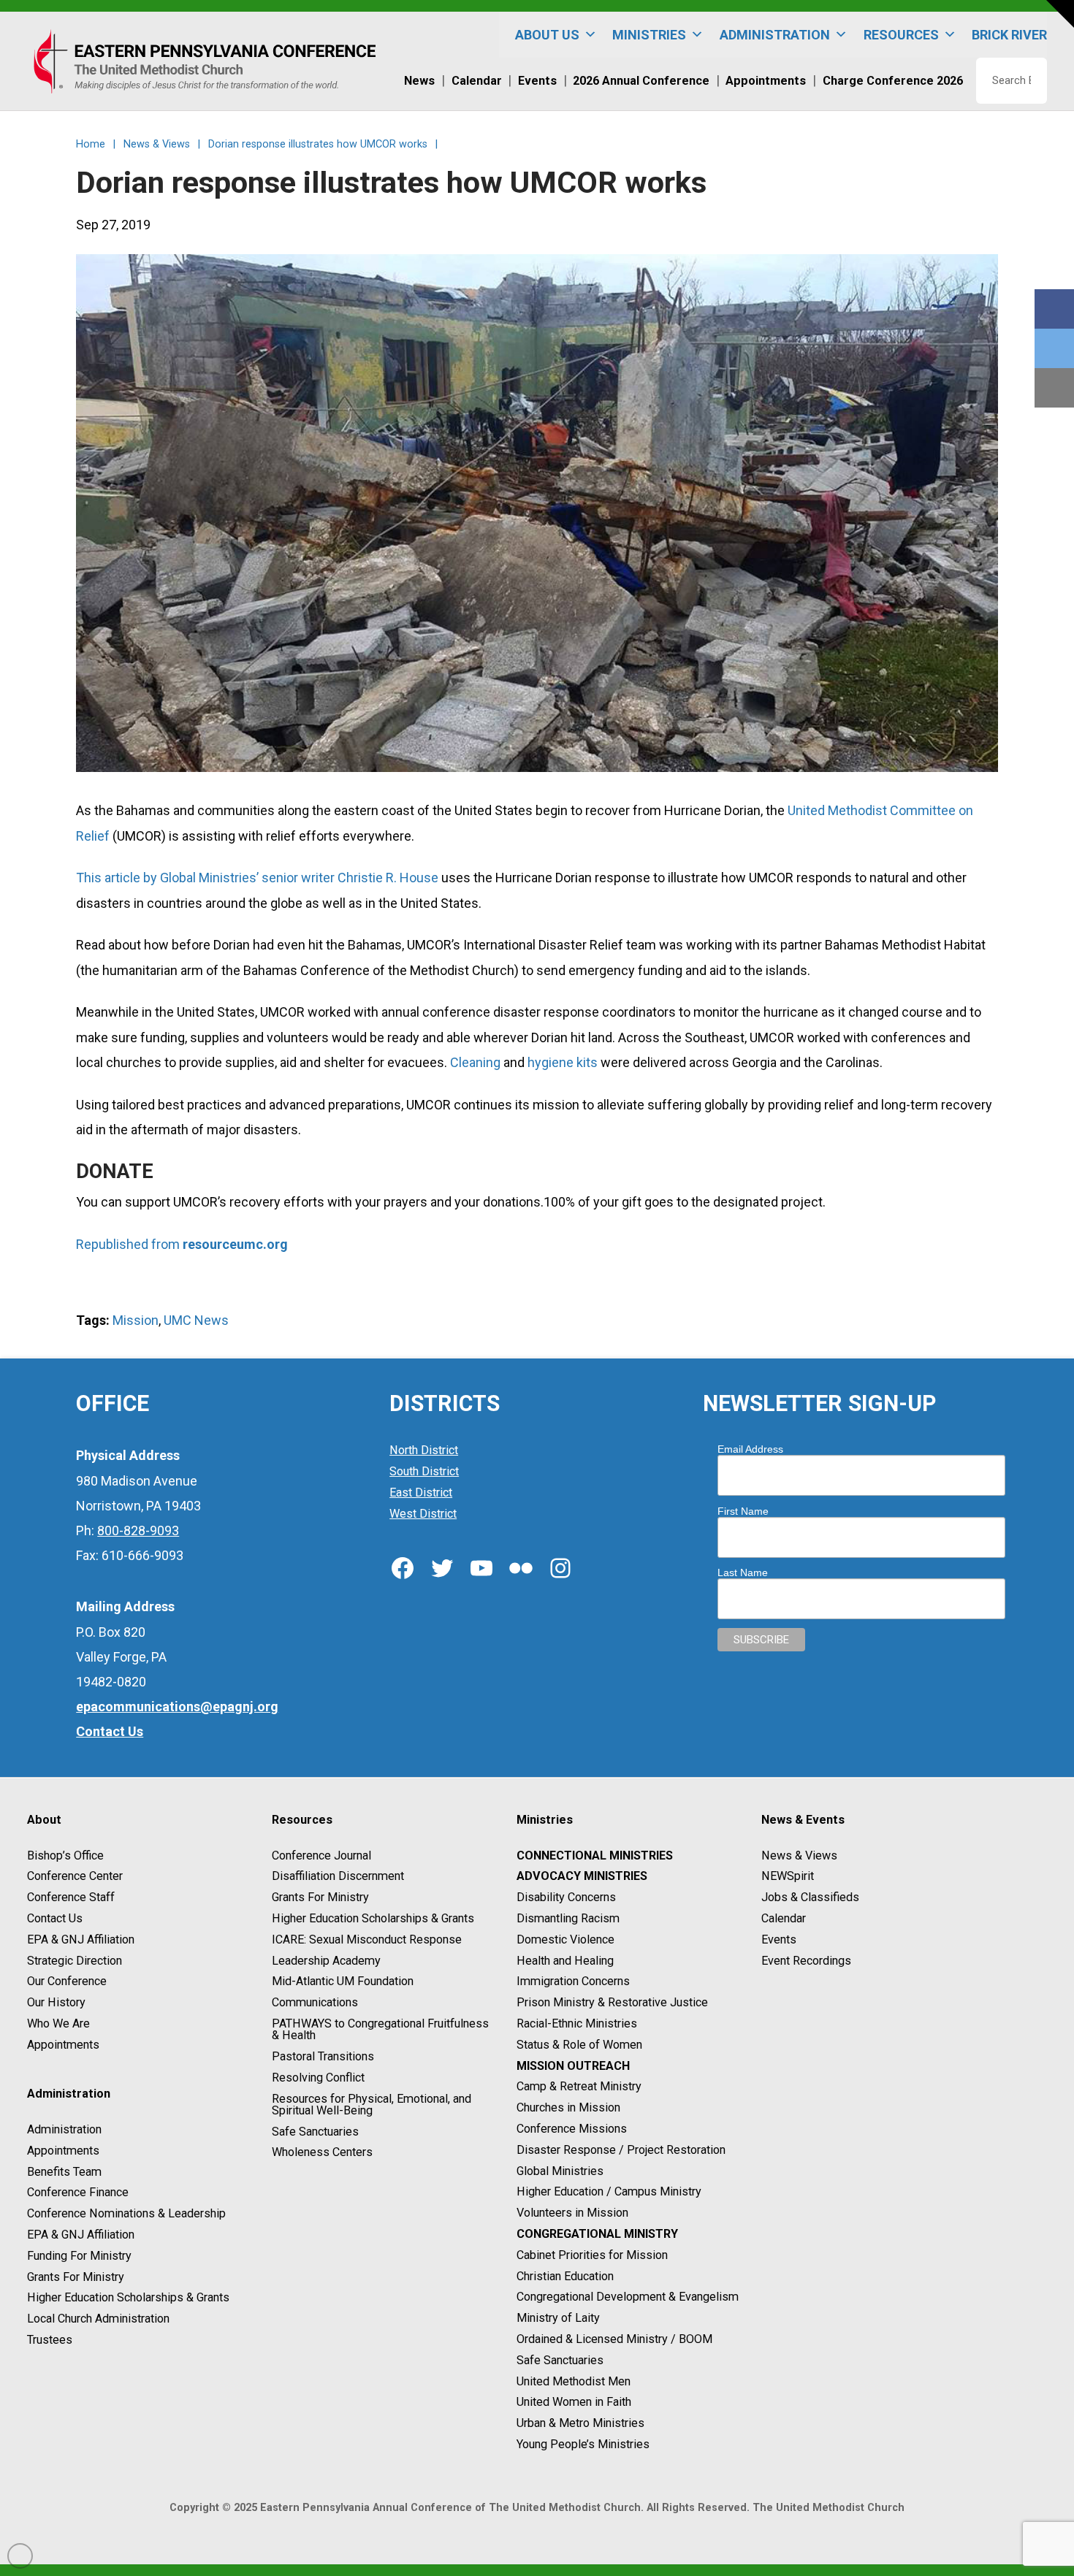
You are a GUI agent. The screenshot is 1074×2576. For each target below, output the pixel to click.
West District (423, 1514)
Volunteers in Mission (572, 2213)
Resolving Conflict (318, 2078)
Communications (315, 2002)
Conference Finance (78, 2193)
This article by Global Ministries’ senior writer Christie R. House (257, 878)
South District (424, 1471)
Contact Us (55, 1918)
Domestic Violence (565, 1939)
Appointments (63, 2045)
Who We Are (58, 2023)
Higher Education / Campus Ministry (609, 2192)
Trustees (50, 2340)
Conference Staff (71, 1897)
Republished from (129, 1244)
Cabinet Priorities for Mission (592, 2255)
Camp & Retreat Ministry (579, 2087)
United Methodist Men (574, 2381)
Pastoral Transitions (323, 2056)
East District (421, 1493)
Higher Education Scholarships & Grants (128, 2298)
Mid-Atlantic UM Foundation (343, 1982)
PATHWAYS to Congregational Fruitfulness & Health (380, 2029)
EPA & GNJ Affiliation (81, 1939)
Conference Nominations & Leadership (126, 2213)
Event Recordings (806, 1961)
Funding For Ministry (79, 2256)
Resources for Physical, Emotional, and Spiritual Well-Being (372, 2105)
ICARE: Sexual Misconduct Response (367, 1939)
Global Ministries (560, 2171)
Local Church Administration (98, 2319)
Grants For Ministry (76, 2277)
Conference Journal (321, 1855)
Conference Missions (572, 2129)
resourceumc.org (235, 1244)
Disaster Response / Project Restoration (621, 2150)
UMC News (196, 1320)
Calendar (784, 1918)
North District (424, 1450)
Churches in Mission (568, 2107)
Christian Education (565, 2276)
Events (779, 1939)
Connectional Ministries (595, 1855)
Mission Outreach (573, 2066)
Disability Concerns (566, 1897)
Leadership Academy (326, 1961)
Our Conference (67, 1982)
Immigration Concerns (573, 1982)
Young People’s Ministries (583, 2444)
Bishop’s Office (65, 1855)
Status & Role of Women (579, 2045)
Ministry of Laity (558, 2318)
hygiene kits (563, 1062)
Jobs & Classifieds (810, 1897)
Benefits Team (64, 2172)
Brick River (1009, 35)
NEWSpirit (788, 1877)
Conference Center (75, 1877)
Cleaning (475, 1062)
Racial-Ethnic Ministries (577, 2023)
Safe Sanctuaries (315, 2132)
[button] (1060, 14)
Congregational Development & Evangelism (628, 2297)
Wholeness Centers (322, 2153)
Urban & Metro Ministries (580, 2423)
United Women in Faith (574, 2403)
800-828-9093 (138, 1530)
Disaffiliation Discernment (338, 1877)
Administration (64, 2129)
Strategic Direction (75, 1961)
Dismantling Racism (568, 1918)
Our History (56, 2002)
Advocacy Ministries (582, 1877)
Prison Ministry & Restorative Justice (612, 2002)
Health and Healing (565, 1961)
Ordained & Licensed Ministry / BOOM (614, 2339)
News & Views (799, 1855)
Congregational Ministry (597, 2234)
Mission (136, 1320)
